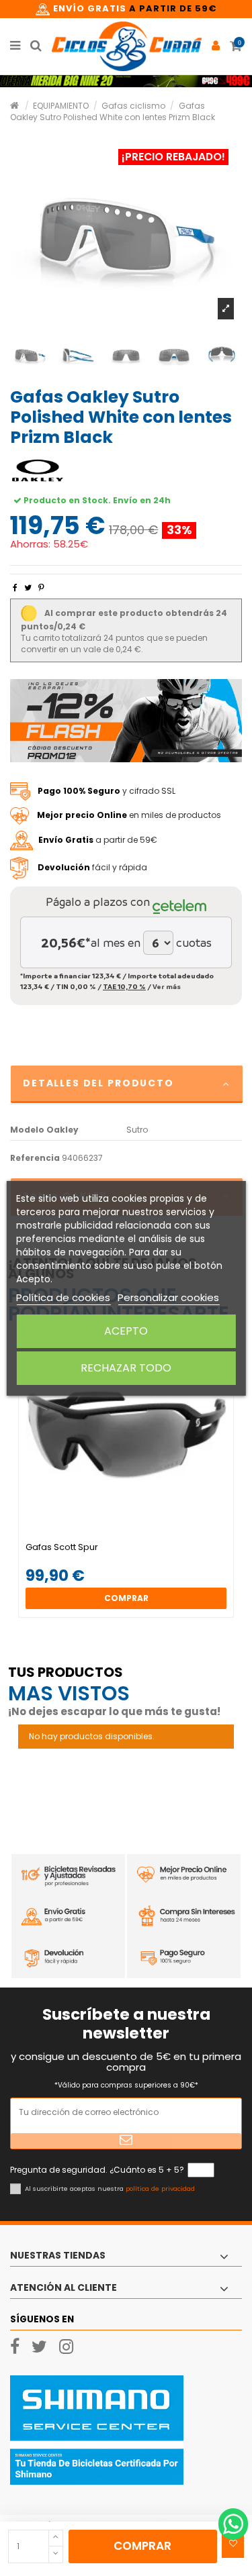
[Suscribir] (126, 2141)
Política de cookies (63, 1297)
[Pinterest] (41, 587)
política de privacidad (160, 2188)
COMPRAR (142, 2546)
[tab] (126, 1085)
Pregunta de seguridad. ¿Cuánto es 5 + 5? (97, 2170)
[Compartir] (15, 587)
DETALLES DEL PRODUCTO (98, 1083)
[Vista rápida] (134, 1538)
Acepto (126, 1331)
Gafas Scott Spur (62, 1547)
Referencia (35, 1158)
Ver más (167, 986)
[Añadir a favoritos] (233, 2544)
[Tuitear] (28, 587)
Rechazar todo (126, 1368)
